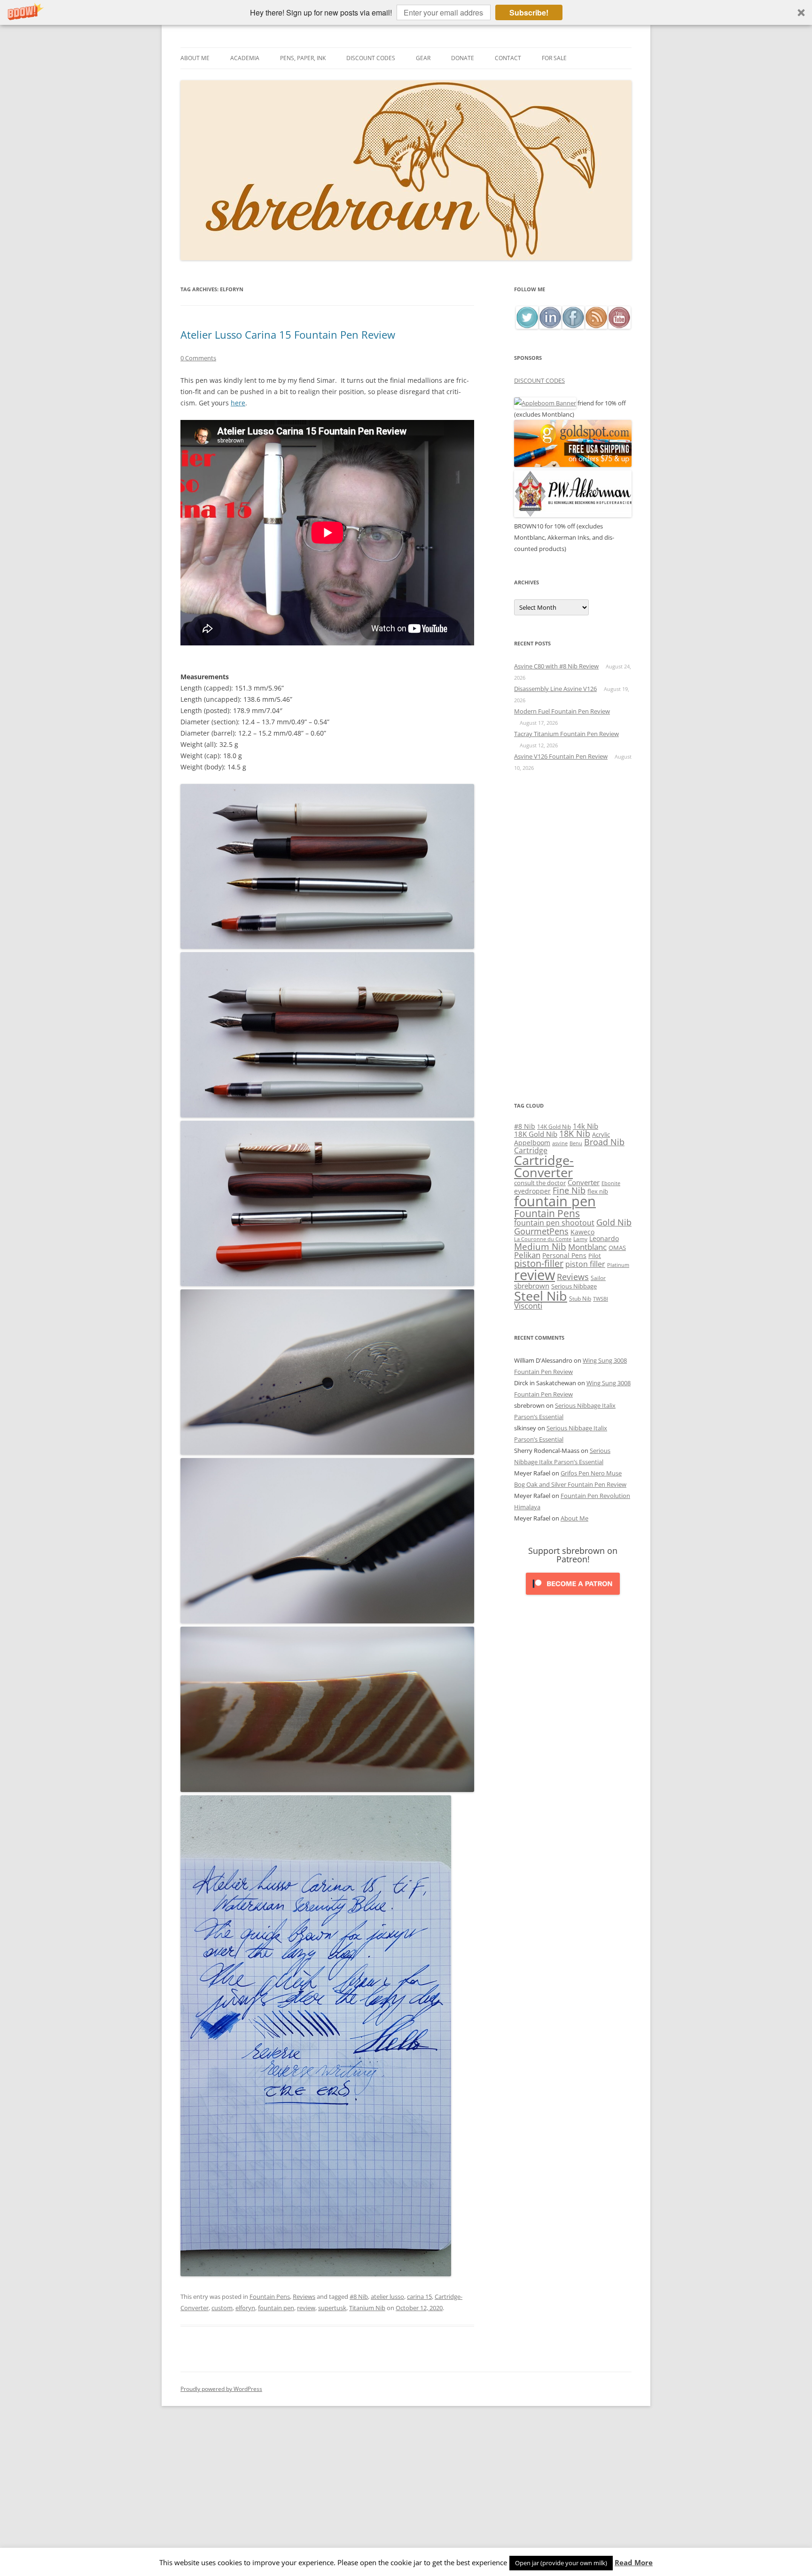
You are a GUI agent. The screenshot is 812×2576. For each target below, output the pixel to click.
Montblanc (587, 1247)
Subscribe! (529, 12)
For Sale (554, 58)
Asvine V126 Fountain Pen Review (561, 756)
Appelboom (532, 1143)
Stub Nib (580, 1299)
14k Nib (586, 1126)
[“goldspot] (573, 465)
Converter (584, 1182)
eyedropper (532, 1191)
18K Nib (575, 1133)
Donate (463, 58)
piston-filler (539, 1263)
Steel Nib (541, 1296)
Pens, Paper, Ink (303, 58)
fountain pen (276, 2308)
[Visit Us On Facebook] (573, 326)
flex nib (598, 1191)
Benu (576, 1143)
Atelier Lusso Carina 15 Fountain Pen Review (288, 334)
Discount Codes (371, 58)
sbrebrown (532, 1286)
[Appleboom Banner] (545, 403)
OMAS (617, 1248)
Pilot (595, 1256)
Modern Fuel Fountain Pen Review (562, 711)
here (238, 403)
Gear (423, 58)
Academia (245, 58)
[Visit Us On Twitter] (527, 326)
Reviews (304, 2297)
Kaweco (582, 1232)
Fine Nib (569, 1190)
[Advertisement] (573, 937)
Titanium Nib (367, 2308)
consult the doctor (540, 1183)
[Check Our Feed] (596, 326)
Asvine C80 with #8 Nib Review (556, 666)
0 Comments (198, 358)
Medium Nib (540, 1246)
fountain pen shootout (554, 1223)
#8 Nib (359, 2297)
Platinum (618, 1265)
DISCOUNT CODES (539, 380)
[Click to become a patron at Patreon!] (573, 1597)
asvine (560, 1143)
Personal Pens (564, 1255)
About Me (195, 58)
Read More (634, 2563)
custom (222, 2308)
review (306, 2308)
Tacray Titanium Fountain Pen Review (566, 734)
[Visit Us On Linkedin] (550, 326)
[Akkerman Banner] (573, 515)
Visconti (528, 1306)
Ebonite (611, 1183)
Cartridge (531, 1150)
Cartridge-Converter (544, 1167)
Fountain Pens (270, 2297)
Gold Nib (614, 1222)
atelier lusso (387, 2297)
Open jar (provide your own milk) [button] (561, 2563)
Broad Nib (604, 1142)
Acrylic (601, 1134)
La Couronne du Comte (543, 1239)
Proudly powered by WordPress (221, 2389)
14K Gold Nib (554, 1126)
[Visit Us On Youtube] (619, 326)
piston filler (585, 1264)
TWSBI (601, 1299)
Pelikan (527, 1255)
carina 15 (419, 2297)
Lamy (580, 1239)
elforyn (245, 2308)
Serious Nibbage (574, 1286)
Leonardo (604, 1238)
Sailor (598, 1278)
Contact (508, 58)
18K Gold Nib (536, 1134)
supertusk (332, 2308)
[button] (406, 12)
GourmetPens (541, 1231)
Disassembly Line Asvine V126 (555, 689)
